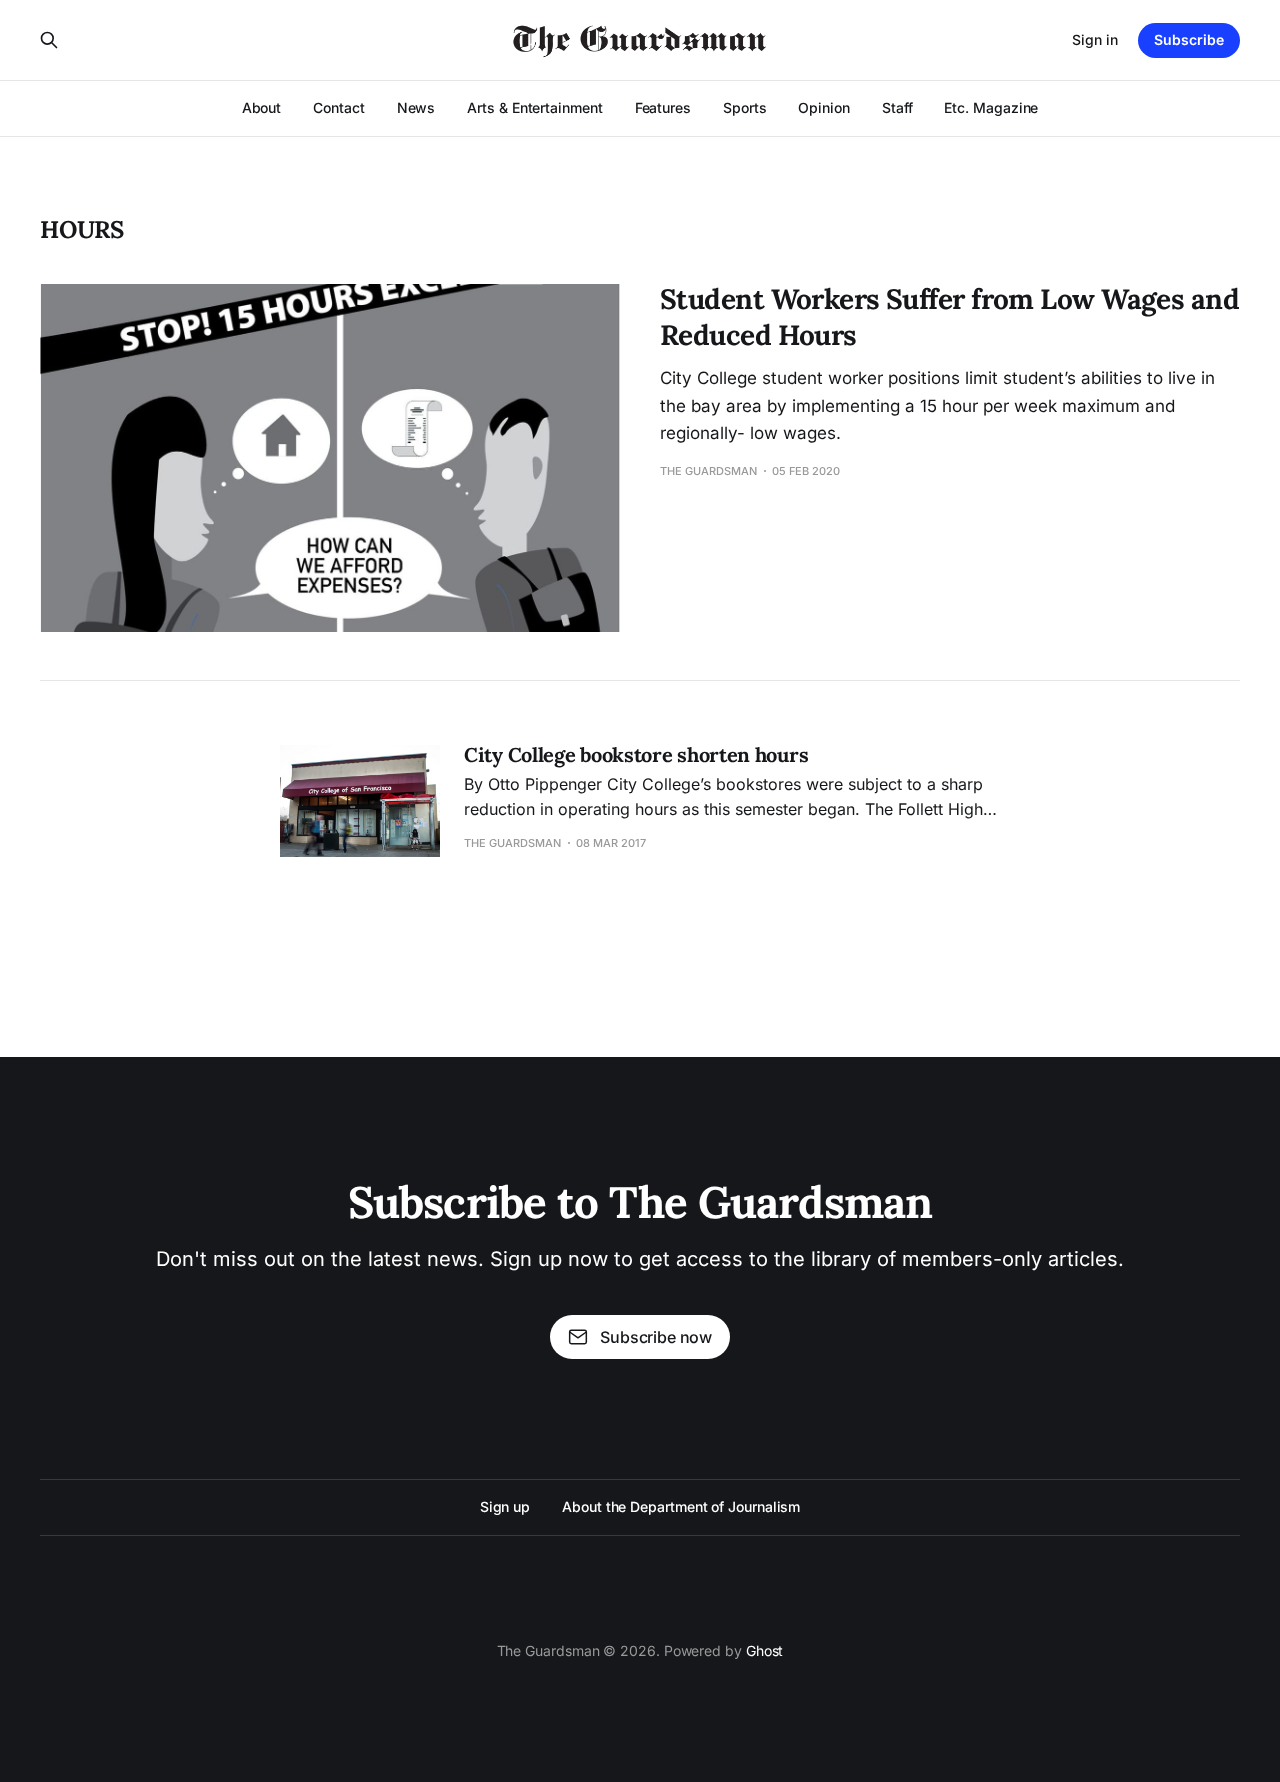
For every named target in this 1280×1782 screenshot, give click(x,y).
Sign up (505, 1506)
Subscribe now (656, 1337)
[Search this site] (49, 40)
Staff (897, 107)
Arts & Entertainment (534, 107)
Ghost (765, 1650)
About (262, 107)
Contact (338, 107)
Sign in (1095, 39)
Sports (745, 107)
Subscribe (1189, 39)
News (416, 107)
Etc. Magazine (991, 107)
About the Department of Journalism (681, 1506)
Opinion (823, 107)
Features (663, 107)
